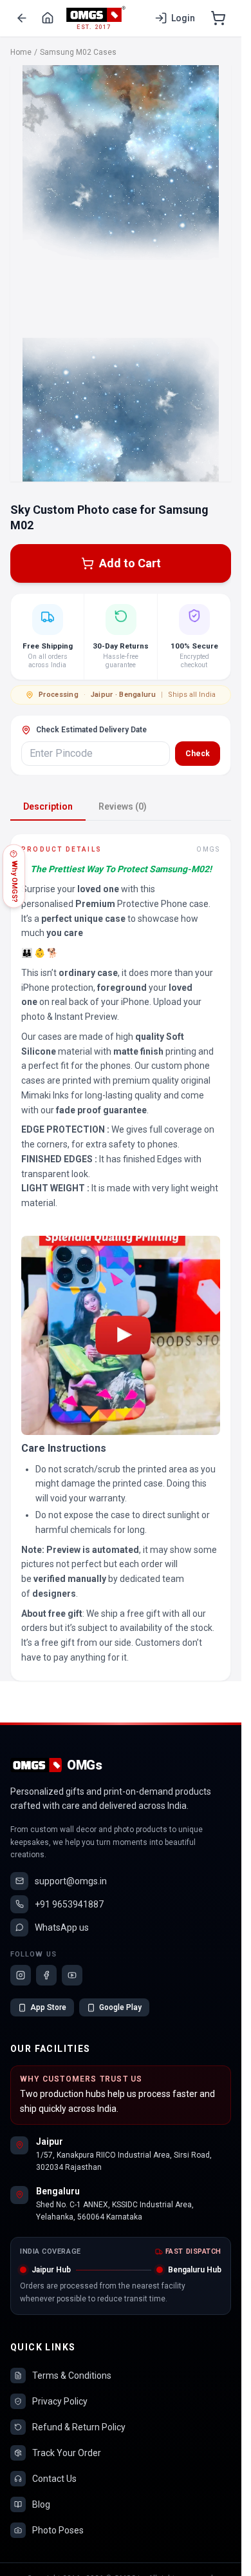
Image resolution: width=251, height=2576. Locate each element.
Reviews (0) (123, 806)
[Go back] (22, 18)
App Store (48, 2007)
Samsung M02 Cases (78, 52)
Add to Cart (130, 563)
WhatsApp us (62, 1927)
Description (48, 806)
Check (198, 754)
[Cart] (218, 18)
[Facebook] (46, 1975)
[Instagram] (21, 1975)
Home (21, 52)
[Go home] (48, 18)
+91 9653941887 (69, 1904)
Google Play (120, 2007)
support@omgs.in (71, 1881)
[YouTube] (72, 1975)
